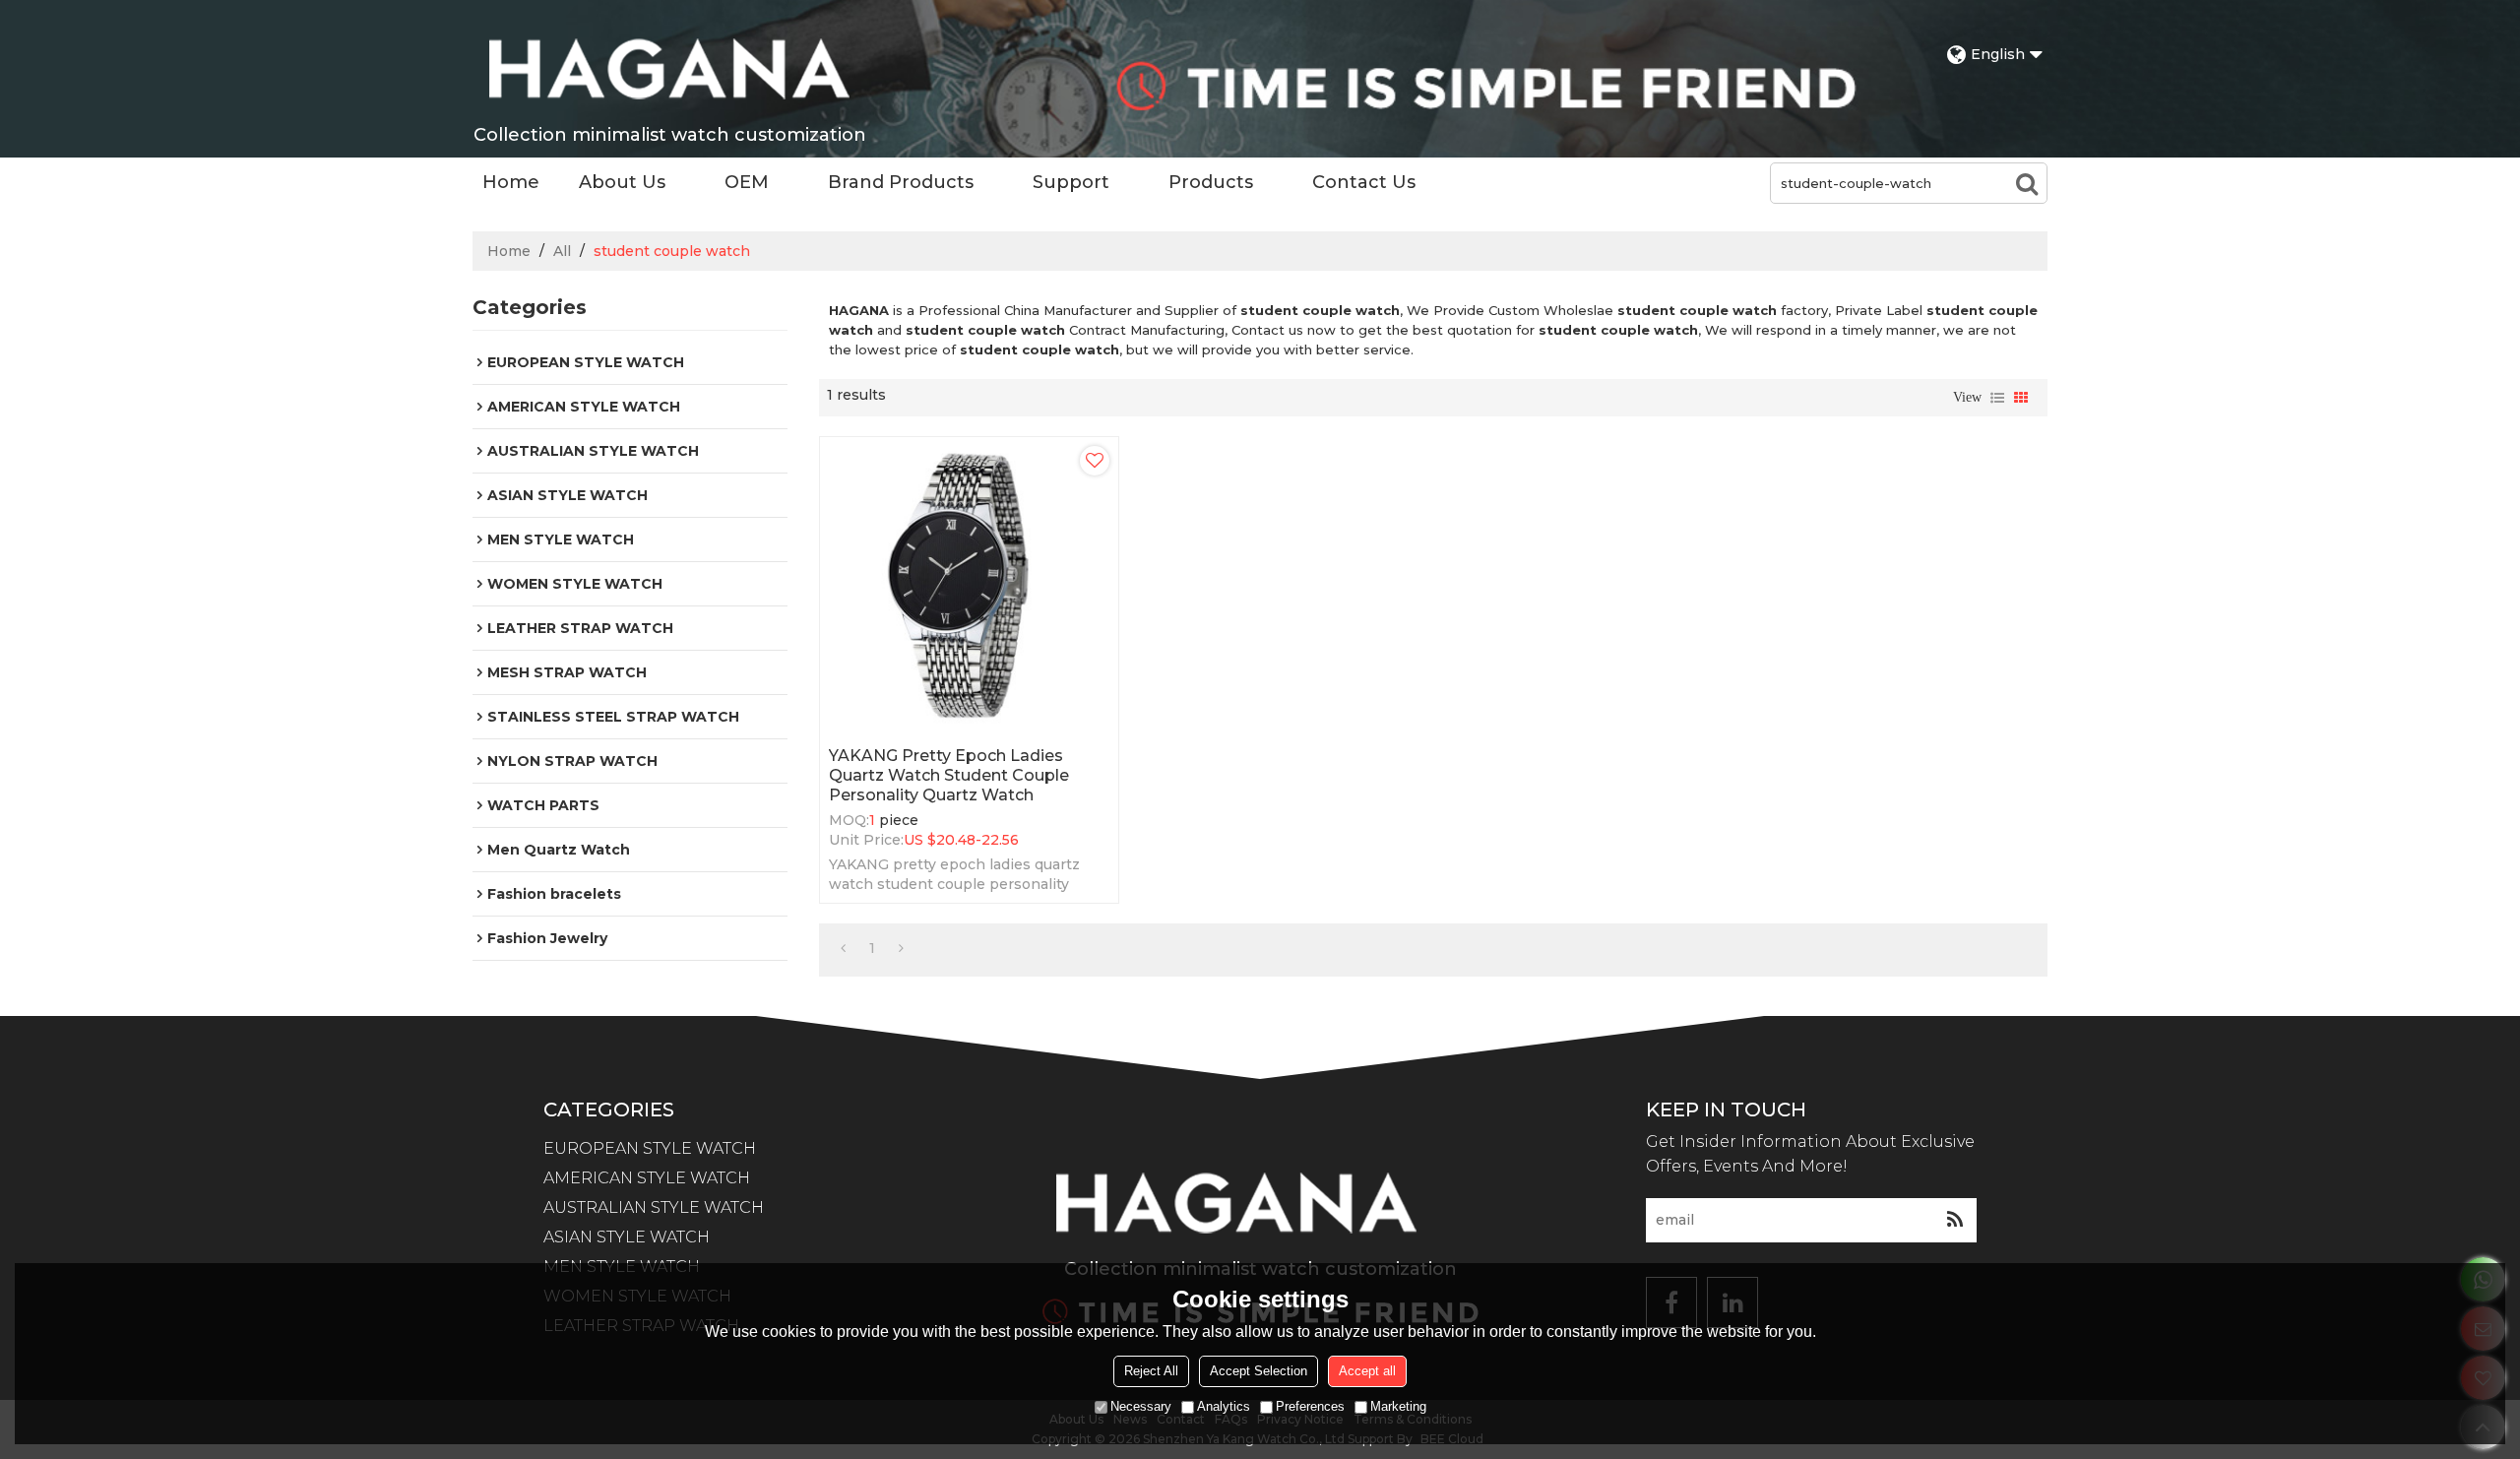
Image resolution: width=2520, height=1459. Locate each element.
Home (511, 182)
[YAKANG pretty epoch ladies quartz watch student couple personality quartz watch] (969, 586)
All (562, 251)
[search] (2027, 183)
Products (1211, 182)
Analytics (1224, 1406)
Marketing (1398, 1406)
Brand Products (901, 182)
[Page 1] (843, 948)
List (1997, 398)
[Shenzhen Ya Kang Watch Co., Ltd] (669, 69)
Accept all (1367, 1371)
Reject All (1151, 1371)
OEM (747, 182)
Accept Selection (1259, 1371)
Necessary (1141, 1406)
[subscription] (1954, 1220)
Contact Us (1364, 182)
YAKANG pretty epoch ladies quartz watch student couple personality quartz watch (949, 775)
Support (1071, 182)
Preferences (1310, 1406)
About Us (622, 182)
